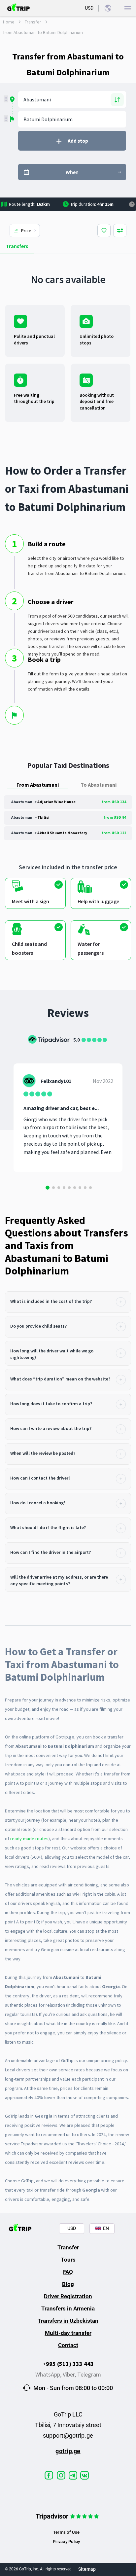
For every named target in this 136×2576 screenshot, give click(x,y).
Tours (68, 2260)
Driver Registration (68, 2296)
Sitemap (87, 2569)
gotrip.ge (68, 2451)
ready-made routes (29, 1839)
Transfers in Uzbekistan (68, 2321)
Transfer (33, 22)
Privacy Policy (66, 2541)
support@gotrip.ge (68, 2435)
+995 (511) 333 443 (68, 2364)
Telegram (89, 2374)
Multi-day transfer (68, 2333)
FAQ (68, 2272)
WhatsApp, (49, 2374)
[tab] (68, 1302)
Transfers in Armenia (68, 2308)
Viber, (70, 2374)
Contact (68, 2345)
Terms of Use (67, 2532)
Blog (68, 2284)
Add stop (78, 141)
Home (9, 22)
